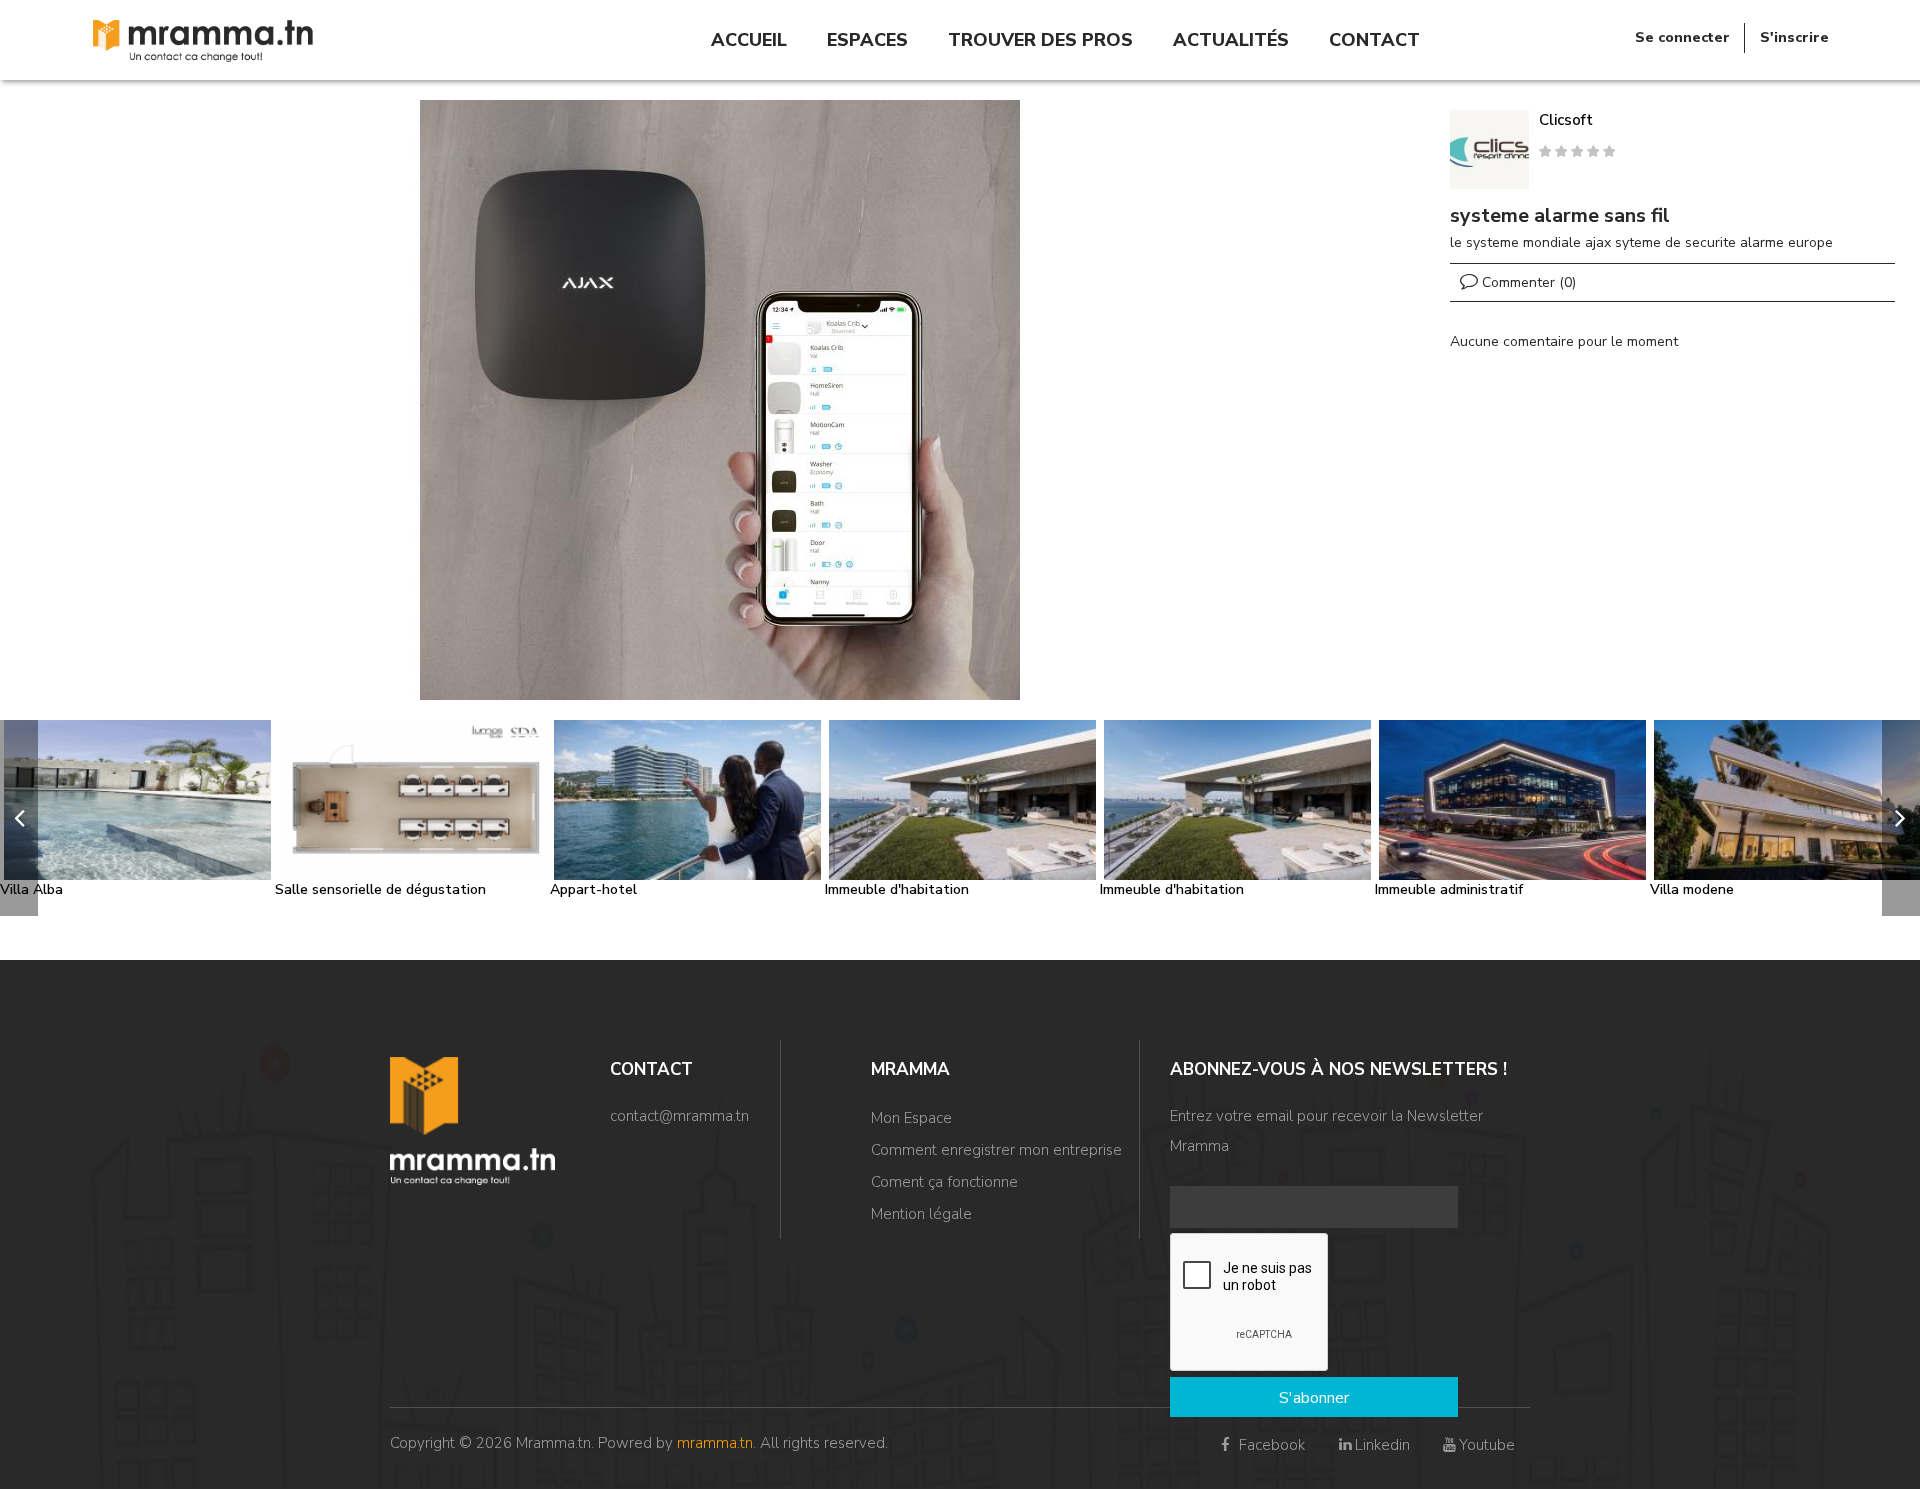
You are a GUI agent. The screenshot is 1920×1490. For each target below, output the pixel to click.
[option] (720, 400)
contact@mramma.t (675, 1116)
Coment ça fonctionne (944, 1182)
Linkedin (1382, 1445)
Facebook (1270, 1445)
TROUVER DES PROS (1040, 40)
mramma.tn (715, 1443)
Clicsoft (1566, 120)
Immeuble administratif (1449, 889)
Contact (1374, 40)
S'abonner (1314, 1398)
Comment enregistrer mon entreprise (996, 1150)
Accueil (749, 40)
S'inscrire (1794, 37)
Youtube (1487, 1445)
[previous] (19, 818)
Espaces (867, 40)
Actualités (1231, 40)
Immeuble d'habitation (897, 889)
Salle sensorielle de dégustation (380, 889)
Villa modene (1692, 889)
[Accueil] (203, 39)
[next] (1901, 818)
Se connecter (1682, 37)
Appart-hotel (593, 889)
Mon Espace (911, 1118)
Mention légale (921, 1214)
